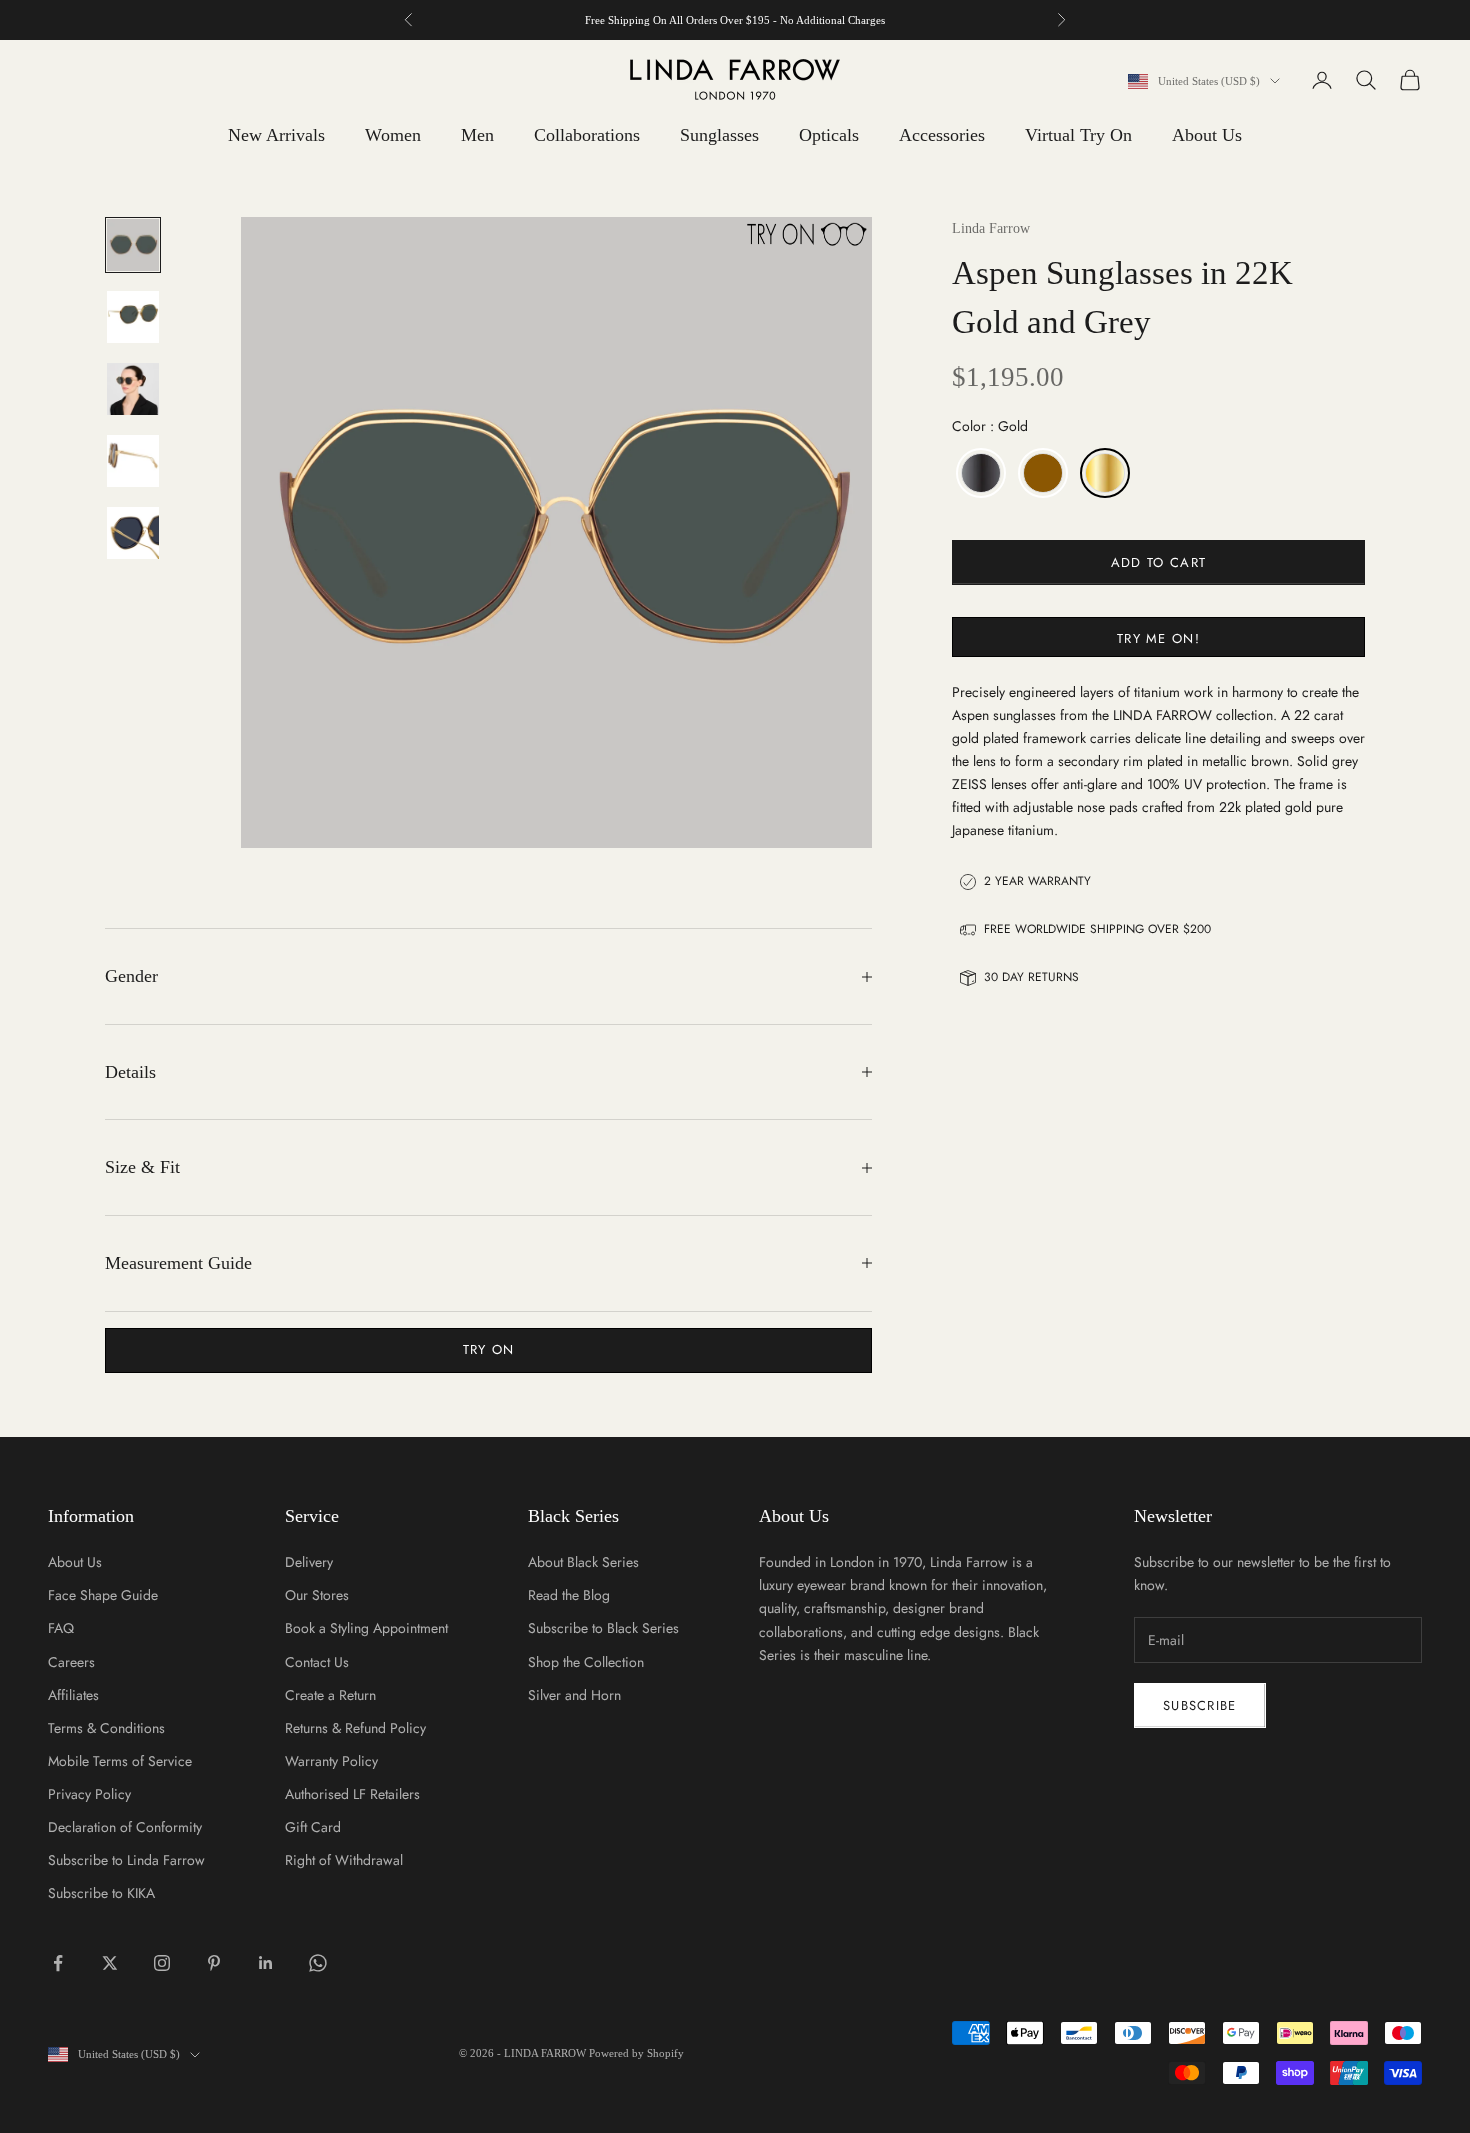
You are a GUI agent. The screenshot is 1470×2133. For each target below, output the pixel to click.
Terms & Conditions (106, 1728)
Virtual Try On (1078, 135)
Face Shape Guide (103, 1595)
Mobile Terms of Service (120, 1761)
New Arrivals (276, 135)
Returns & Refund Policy (355, 1728)
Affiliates (73, 1695)
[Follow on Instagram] (162, 1963)
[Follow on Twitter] (110, 1963)
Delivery (309, 1562)
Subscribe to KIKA (101, 1893)
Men (477, 135)
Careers (71, 1662)
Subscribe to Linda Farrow (126, 1860)
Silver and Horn (574, 1695)
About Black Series (583, 1562)
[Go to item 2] (133, 317)
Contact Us (317, 1662)
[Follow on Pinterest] (214, 1963)
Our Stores (317, 1595)
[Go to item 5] (133, 533)
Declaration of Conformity (125, 1827)
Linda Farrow (991, 228)
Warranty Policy (331, 1761)
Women (393, 135)
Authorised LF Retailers (352, 1794)
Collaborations (587, 135)
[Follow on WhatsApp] (318, 1963)
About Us (1207, 135)
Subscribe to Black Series (603, 1628)
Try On (489, 1349)
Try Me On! (1158, 638)
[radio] (979, 473)
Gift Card (313, 1827)
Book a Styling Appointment (366, 1628)
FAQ (61, 1628)
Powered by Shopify (636, 2053)
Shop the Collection (586, 1662)
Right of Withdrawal (344, 1860)
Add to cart (1158, 562)
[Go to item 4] (133, 461)
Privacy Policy (89, 1794)
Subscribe (1200, 1705)
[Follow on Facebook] (58, 1963)
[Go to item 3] (133, 389)
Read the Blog (569, 1595)
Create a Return (330, 1695)
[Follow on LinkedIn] (266, 1963)
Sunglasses (719, 135)
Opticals (829, 135)
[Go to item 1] (133, 245)
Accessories (942, 135)
